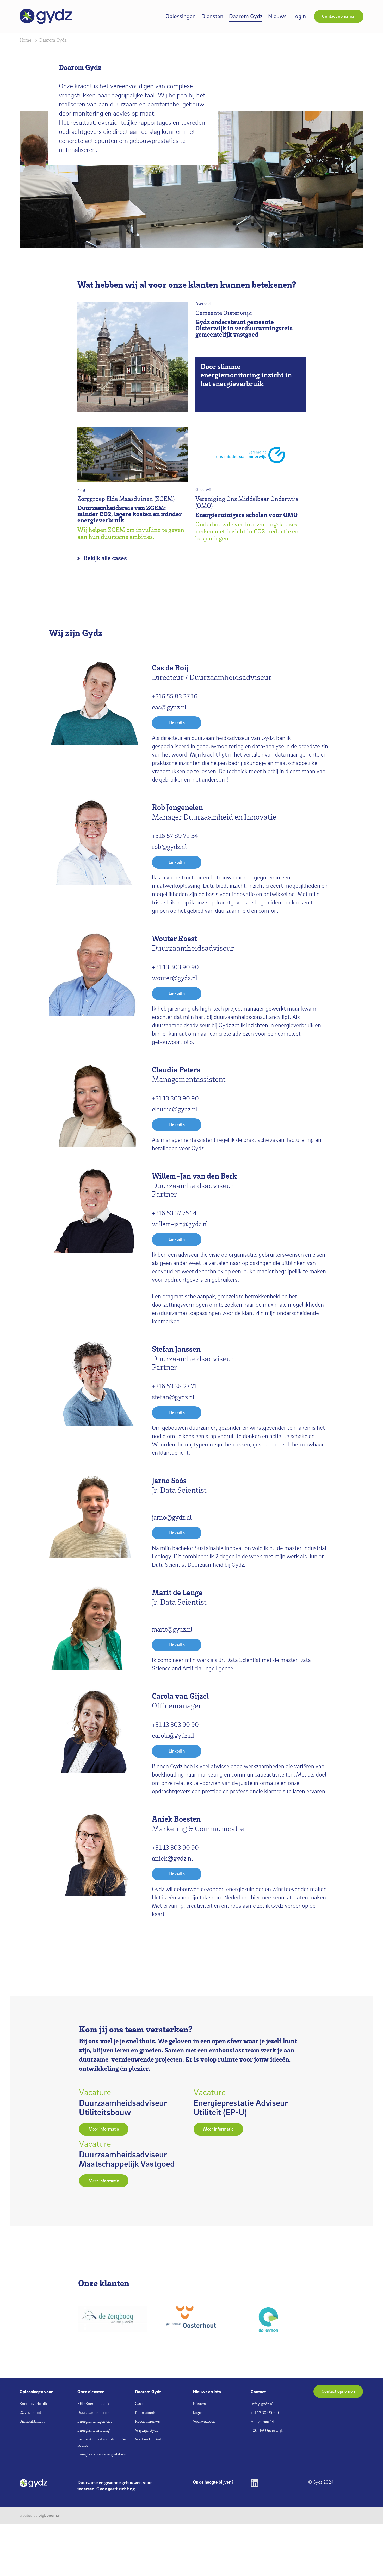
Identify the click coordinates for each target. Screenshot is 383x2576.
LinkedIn (177, 723)
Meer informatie (104, 2129)
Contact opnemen (339, 16)
